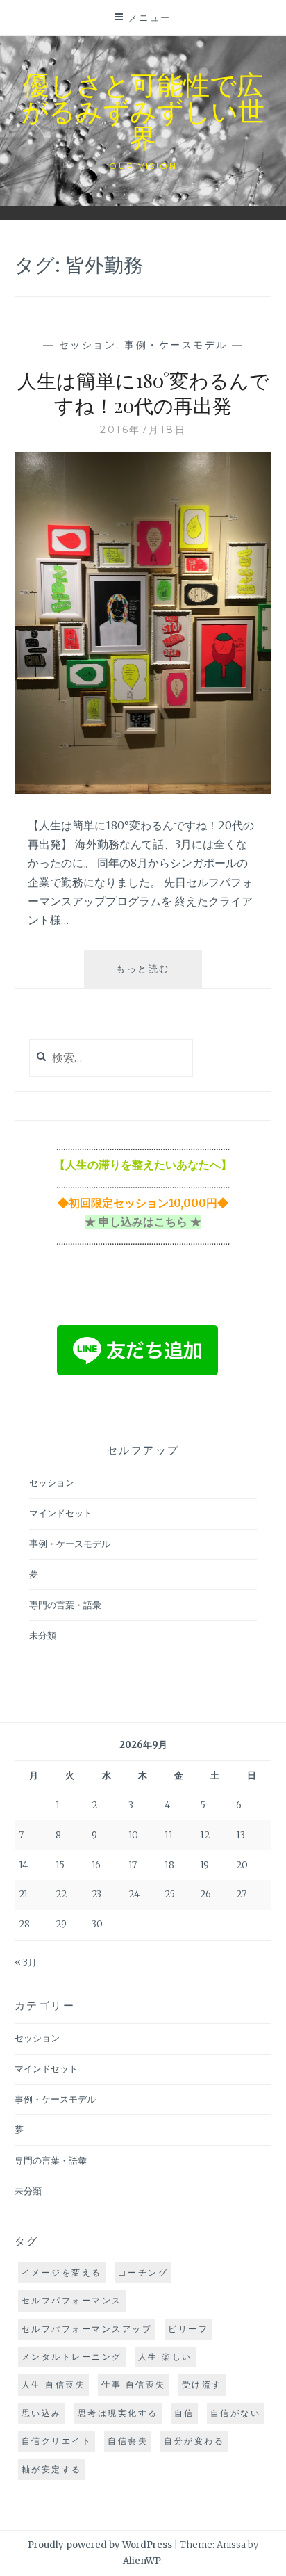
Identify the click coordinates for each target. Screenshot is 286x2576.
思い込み (42, 2413)
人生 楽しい (165, 2357)
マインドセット (61, 1513)
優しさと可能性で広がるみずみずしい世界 (143, 110)
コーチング (143, 2273)
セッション (88, 345)
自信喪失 (128, 2441)
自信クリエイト (57, 2441)
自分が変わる (194, 2441)
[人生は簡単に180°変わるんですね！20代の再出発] (143, 790)
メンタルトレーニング (72, 2357)
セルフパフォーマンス (72, 2300)
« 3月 (26, 1962)
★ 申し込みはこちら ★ (143, 1222)
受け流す (202, 2384)
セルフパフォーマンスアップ (87, 2329)
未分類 (43, 1636)
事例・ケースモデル (176, 345)
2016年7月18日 (143, 430)
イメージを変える (62, 2273)
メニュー (150, 17)
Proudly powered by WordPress (100, 2545)
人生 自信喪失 (54, 2384)
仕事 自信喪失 (134, 2384)
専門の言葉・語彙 (65, 1605)
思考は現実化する (118, 2413)
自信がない (236, 2413)
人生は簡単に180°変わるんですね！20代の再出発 (143, 392)
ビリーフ (188, 2329)
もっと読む (156, 975)
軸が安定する (52, 2469)
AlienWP (142, 2561)
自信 (184, 2413)
